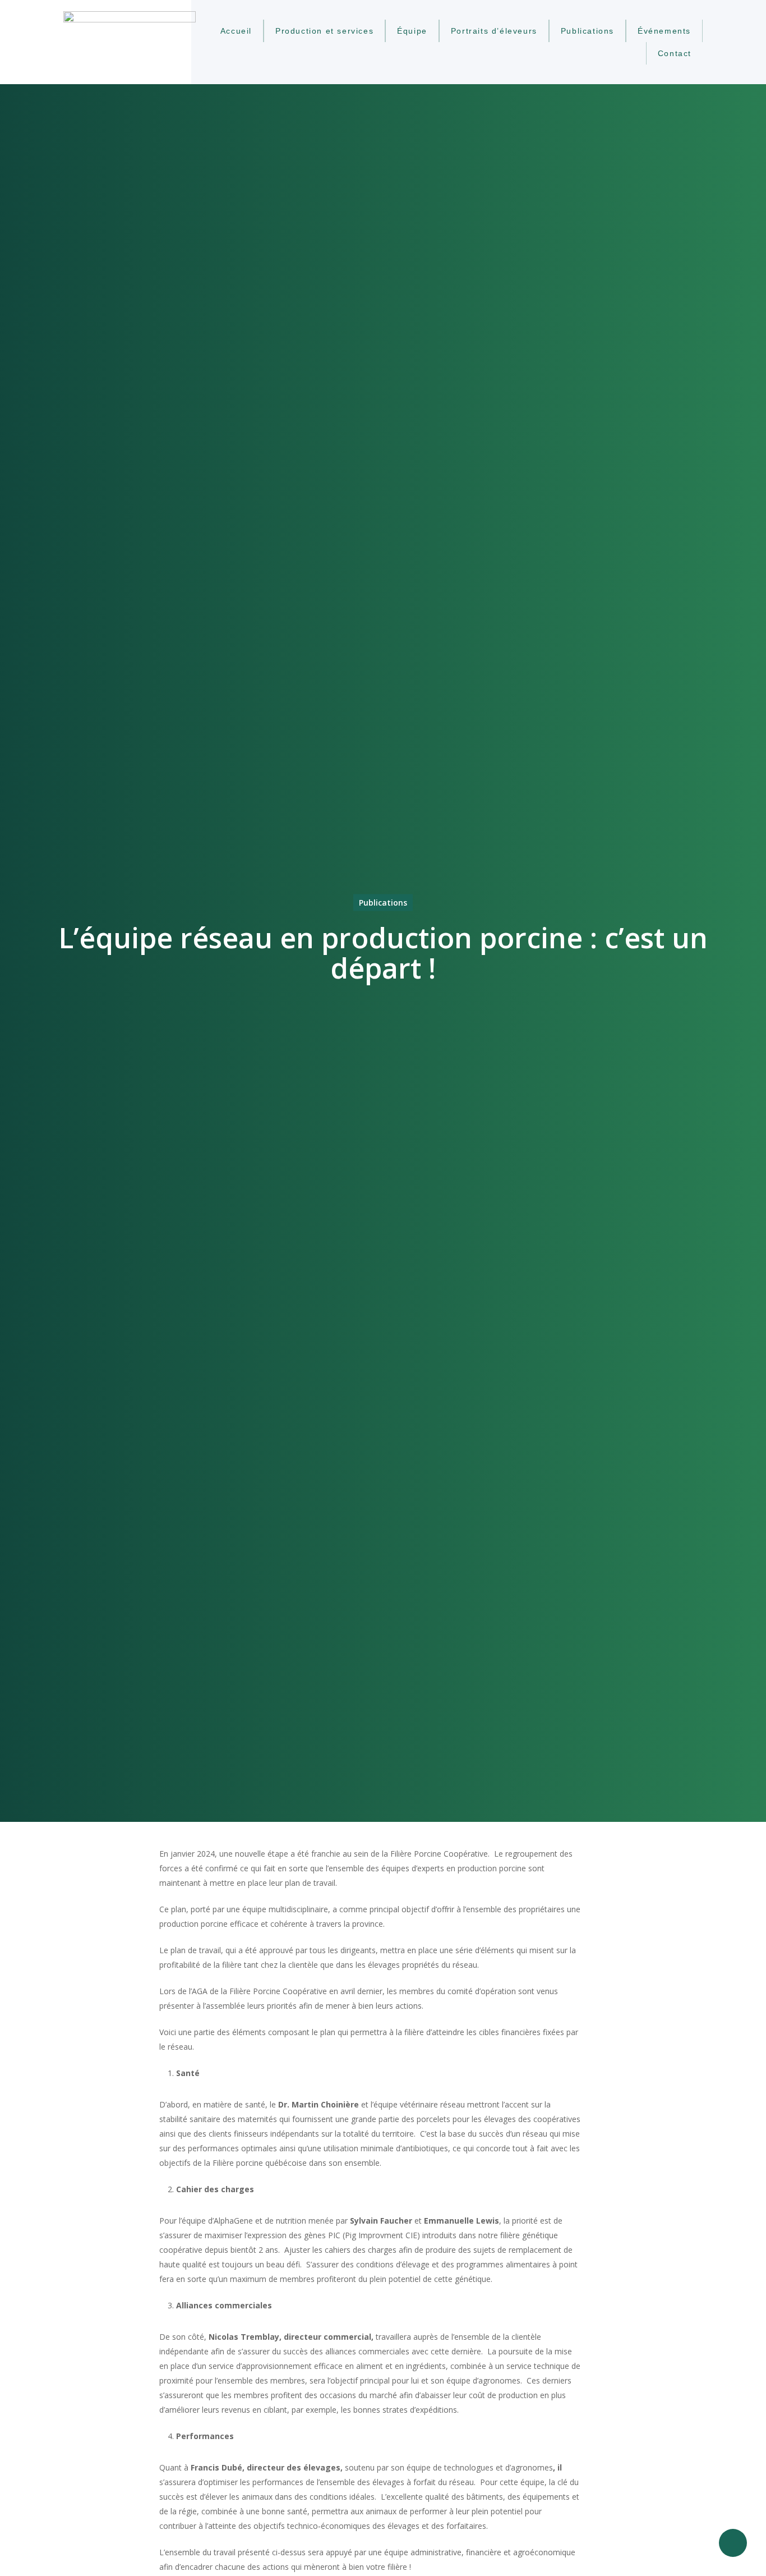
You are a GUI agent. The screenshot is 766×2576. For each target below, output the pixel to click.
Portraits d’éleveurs (494, 31)
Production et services (324, 31)
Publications (587, 31)
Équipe (412, 31)
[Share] (733, 2543)
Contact (675, 53)
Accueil (236, 31)
